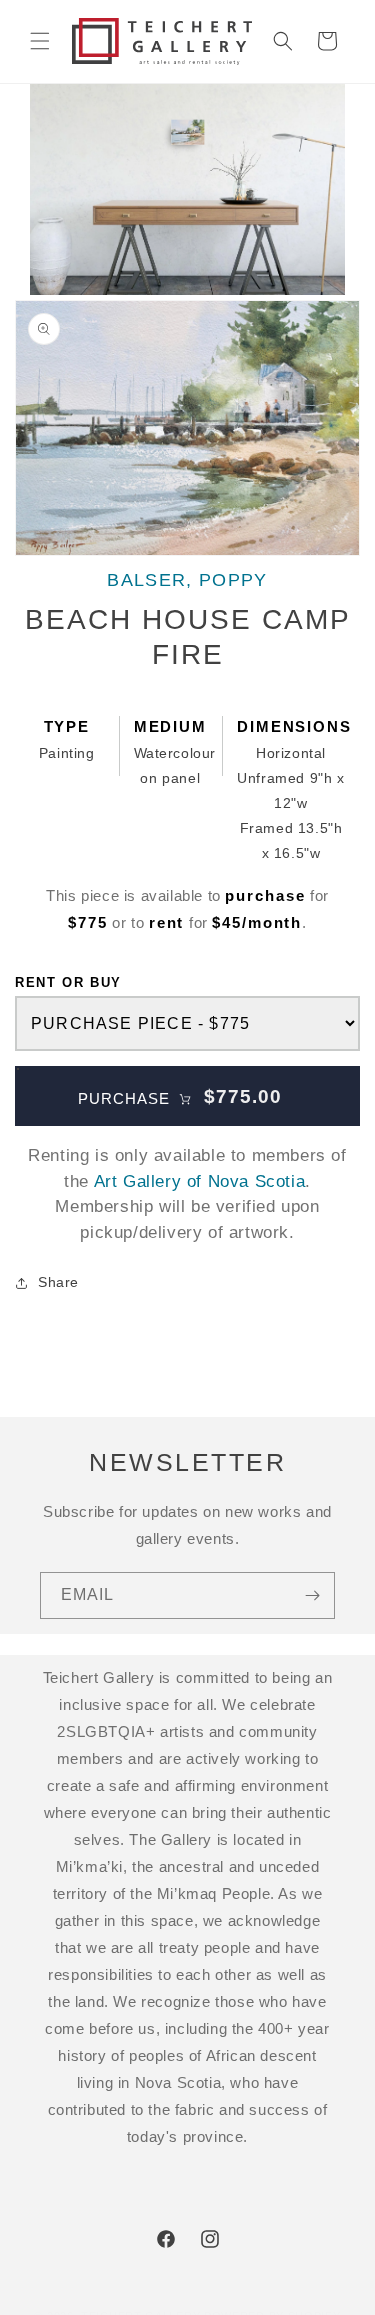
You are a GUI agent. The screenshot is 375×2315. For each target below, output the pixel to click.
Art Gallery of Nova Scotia (200, 1181)
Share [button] (58, 1282)
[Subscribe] (312, 1595)
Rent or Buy (68, 982)
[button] (40, 41)
